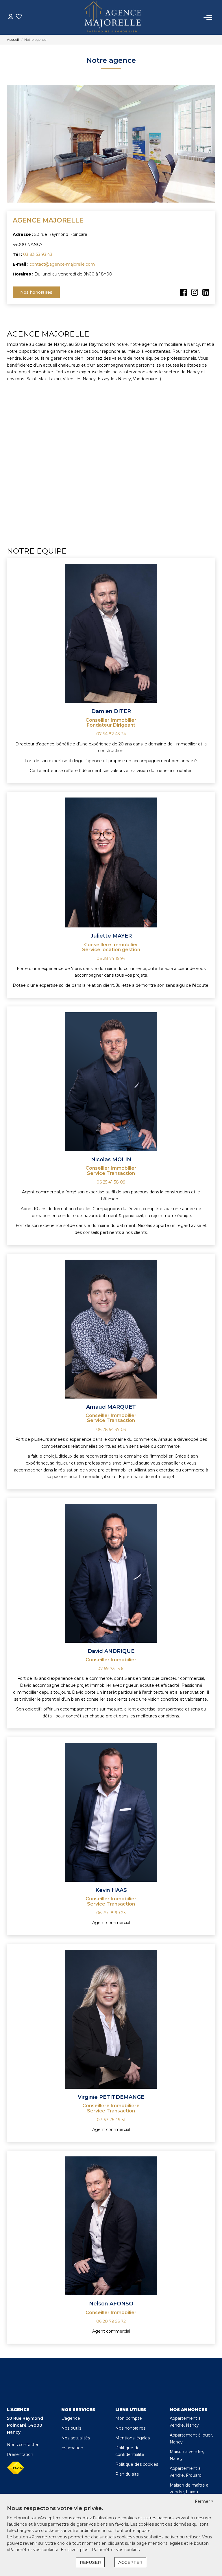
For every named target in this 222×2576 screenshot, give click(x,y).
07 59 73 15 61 (111, 1669)
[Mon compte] (11, 17)
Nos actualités (76, 2438)
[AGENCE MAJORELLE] (113, 17)
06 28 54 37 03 (111, 1430)
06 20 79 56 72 (111, 2321)
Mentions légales (133, 2438)
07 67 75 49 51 (111, 2120)
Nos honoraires (36, 292)
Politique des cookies (137, 2464)
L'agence (71, 2418)
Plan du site (127, 2474)
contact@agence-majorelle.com (62, 264)
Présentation (20, 2454)
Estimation (72, 2448)
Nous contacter (23, 2445)
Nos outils (71, 2428)
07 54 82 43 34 (111, 734)
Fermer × (204, 2501)
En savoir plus (75, 2550)
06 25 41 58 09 (111, 1182)
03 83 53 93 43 (38, 254)
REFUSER (90, 2562)
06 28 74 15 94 (111, 958)
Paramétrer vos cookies (116, 2550)
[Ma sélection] (19, 17)
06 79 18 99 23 (111, 1913)
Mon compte (129, 2418)
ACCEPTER (130, 2562)
